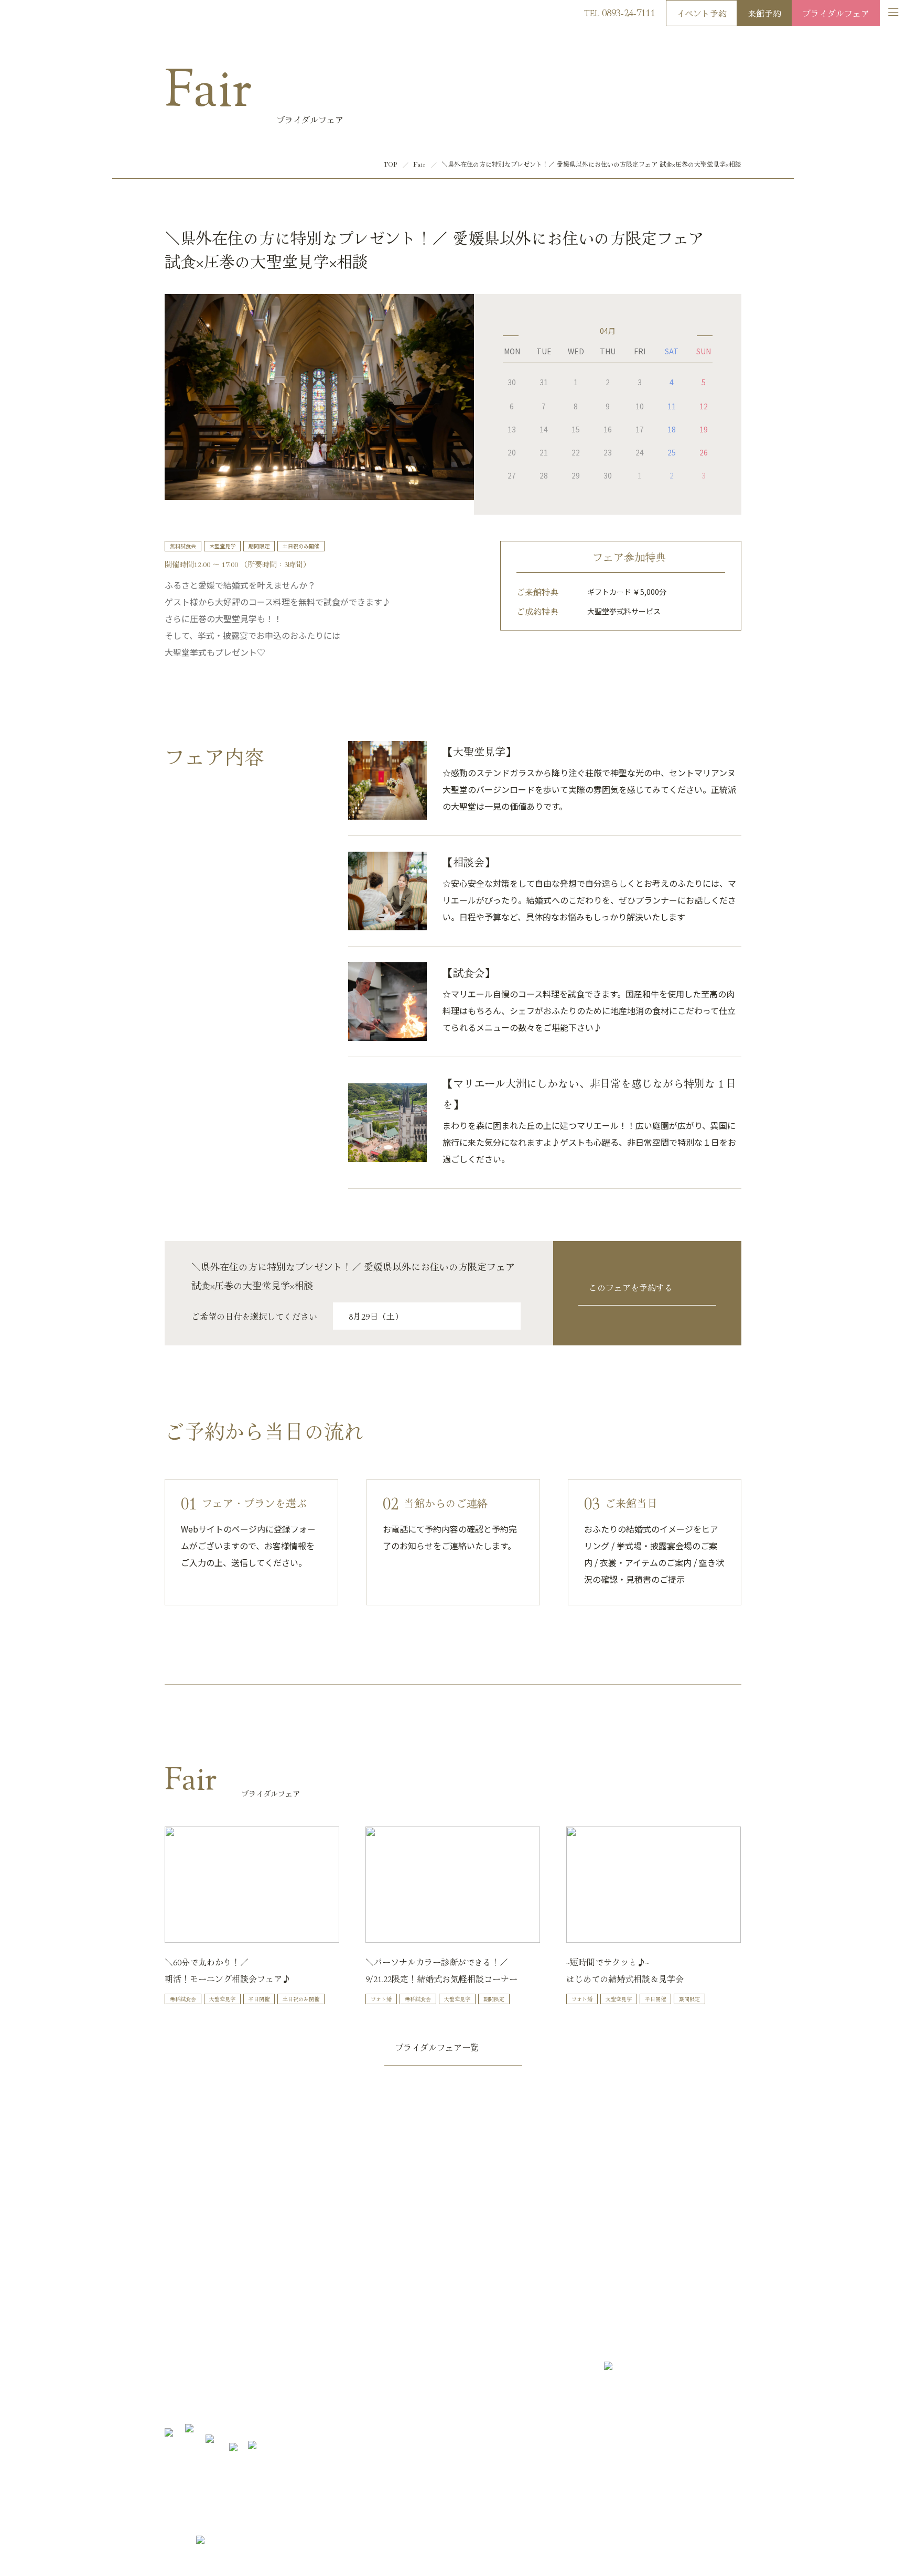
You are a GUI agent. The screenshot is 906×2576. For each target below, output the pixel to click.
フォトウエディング (298, 2391)
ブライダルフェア (836, 13)
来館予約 (764, 13)
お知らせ (384, 2341)
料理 (274, 2358)
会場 (274, 2341)
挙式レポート (288, 2408)
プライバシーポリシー (703, 2544)
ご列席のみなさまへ (401, 2358)
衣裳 (274, 2374)
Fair (419, 164)
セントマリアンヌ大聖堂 (202, 2391)
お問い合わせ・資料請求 (494, 2266)
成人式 (380, 2391)
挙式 (171, 2408)
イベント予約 (702, 13)
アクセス (645, 2544)
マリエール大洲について (202, 2341)
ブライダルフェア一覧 (437, 2047)
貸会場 (380, 2408)
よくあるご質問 (394, 2374)
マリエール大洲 (41, 15)
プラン (175, 2374)
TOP (391, 164)
